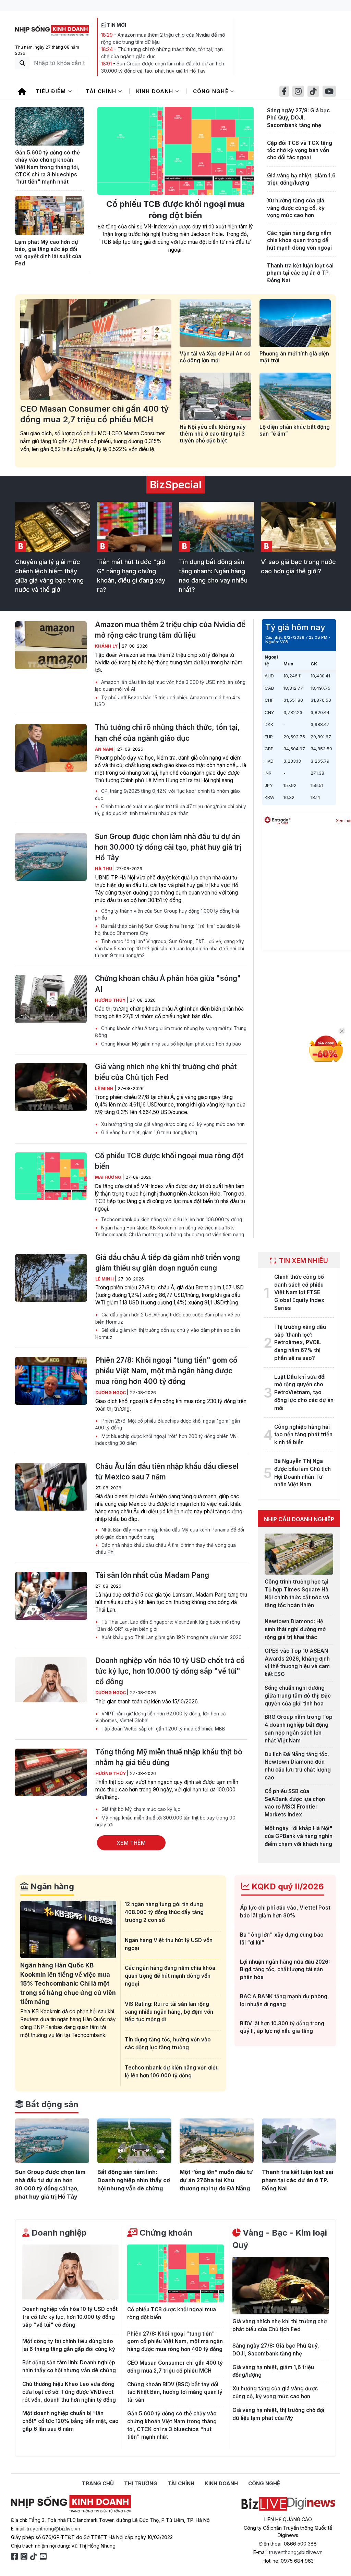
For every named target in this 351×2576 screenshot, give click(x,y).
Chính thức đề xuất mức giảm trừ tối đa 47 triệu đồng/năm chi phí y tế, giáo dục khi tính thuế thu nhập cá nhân (171, 810)
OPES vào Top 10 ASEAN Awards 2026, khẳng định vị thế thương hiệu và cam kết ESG (297, 1662)
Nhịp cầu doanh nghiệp (299, 1519)
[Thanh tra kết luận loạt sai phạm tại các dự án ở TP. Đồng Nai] (299, 2141)
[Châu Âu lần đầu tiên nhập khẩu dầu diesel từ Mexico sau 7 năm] (51, 1487)
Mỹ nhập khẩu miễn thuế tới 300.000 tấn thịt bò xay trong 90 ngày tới (165, 1821)
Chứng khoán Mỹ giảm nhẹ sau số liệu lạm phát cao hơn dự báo (170, 1044)
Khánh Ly (107, 646)
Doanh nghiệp (58, 2233)
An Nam (105, 749)
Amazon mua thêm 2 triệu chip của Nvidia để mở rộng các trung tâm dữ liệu (170, 630)
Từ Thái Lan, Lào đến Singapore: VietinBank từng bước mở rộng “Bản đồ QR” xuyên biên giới (168, 1625)
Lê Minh (105, 1089)
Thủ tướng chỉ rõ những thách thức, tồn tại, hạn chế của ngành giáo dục (167, 733)
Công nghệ (212, 91)
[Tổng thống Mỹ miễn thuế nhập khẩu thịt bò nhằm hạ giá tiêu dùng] (51, 1773)
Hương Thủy (111, 1000)
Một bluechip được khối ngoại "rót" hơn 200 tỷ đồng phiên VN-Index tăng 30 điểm (167, 1440)
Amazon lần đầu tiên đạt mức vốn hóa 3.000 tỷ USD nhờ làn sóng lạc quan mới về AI (170, 686)
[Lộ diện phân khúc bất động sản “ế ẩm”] (295, 396)
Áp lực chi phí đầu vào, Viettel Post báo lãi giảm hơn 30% (285, 1912)
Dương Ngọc (111, 1393)
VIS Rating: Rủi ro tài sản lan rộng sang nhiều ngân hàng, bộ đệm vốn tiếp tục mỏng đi (169, 2012)
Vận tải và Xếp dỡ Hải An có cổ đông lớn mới (215, 357)
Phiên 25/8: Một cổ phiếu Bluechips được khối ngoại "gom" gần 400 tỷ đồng (168, 1424)
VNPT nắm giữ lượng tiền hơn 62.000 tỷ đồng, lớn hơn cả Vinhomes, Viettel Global (161, 1717)
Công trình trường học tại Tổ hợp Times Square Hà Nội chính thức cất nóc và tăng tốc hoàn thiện (297, 1593)
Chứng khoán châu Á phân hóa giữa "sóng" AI (168, 984)
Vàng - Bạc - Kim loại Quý (280, 2239)
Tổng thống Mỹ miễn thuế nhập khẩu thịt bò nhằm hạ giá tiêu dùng (169, 1757)
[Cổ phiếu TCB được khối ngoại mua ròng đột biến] (175, 151)
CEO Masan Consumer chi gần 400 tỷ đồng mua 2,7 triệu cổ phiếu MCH (94, 414)
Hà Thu (104, 869)
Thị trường (141, 2483)
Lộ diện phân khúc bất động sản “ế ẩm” (295, 430)
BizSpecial (176, 485)
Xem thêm (131, 1843)
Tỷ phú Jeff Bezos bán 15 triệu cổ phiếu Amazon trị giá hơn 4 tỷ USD (168, 701)
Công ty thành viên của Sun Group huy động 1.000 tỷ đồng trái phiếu (167, 914)
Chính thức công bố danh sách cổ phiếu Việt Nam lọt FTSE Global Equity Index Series (299, 1292)
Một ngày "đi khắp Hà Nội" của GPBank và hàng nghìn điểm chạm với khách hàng (299, 1836)
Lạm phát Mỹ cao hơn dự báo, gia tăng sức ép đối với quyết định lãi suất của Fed (48, 253)
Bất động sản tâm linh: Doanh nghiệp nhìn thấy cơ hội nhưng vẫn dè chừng (134, 2180)
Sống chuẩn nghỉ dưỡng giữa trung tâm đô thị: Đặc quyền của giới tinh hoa (298, 1696)
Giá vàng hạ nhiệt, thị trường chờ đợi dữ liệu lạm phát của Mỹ (278, 2414)
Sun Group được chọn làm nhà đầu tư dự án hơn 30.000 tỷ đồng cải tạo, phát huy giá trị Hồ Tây (168, 847)
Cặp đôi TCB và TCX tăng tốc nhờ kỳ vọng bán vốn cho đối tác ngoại (300, 150)
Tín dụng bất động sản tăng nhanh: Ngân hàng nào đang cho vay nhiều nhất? (213, 576)
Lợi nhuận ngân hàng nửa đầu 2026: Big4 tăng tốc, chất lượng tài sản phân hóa (285, 1970)
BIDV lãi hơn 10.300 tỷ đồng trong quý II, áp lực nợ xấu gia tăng (282, 2027)
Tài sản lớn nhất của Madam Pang (152, 1575)
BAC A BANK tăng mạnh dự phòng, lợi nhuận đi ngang (285, 2000)
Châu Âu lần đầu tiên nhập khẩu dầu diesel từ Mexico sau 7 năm (167, 1472)
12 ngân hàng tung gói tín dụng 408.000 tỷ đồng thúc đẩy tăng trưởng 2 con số (164, 1912)
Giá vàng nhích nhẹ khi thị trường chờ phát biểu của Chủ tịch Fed (166, 1072)
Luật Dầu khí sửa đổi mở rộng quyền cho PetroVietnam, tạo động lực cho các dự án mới (304, 1392)
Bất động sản (51, 2104)
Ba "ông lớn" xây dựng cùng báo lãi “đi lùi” (282, 1939)
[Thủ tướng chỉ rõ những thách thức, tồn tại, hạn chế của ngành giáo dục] (51, 748)
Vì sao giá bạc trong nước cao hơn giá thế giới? (298, 566)
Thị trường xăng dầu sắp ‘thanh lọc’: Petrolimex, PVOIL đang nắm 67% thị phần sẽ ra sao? (300, 1342)
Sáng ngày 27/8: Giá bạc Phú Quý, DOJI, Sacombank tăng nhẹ (298, 118)
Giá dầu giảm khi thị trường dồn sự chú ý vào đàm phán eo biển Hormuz (168, 1334)
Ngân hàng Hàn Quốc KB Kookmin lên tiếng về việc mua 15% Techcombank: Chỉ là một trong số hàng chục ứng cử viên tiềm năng (170, 1231)
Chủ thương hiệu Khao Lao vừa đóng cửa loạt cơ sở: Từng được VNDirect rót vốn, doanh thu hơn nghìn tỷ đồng (69, 2392)
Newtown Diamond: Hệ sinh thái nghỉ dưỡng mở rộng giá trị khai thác (295, 1629)
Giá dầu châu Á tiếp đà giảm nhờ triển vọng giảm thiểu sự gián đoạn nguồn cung (168, 1263)
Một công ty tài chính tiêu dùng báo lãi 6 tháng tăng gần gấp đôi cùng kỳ (69, 2345)
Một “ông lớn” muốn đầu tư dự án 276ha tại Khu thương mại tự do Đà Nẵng (216, 2180)
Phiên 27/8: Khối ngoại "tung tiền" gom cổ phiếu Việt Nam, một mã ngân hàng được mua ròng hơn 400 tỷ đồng (166, 1371)
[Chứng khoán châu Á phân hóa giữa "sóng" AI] (51, 999)
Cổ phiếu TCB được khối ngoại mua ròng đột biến (175, 210)
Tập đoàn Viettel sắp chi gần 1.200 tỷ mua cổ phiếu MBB (163, 1729)
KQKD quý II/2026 (287, 1886)
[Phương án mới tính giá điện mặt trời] (295, 323)
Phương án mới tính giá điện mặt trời (294, 357)
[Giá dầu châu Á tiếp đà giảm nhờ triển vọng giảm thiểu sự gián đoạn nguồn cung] (51, 1278)
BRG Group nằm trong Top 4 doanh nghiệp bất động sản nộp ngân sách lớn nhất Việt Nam (299, 1729)
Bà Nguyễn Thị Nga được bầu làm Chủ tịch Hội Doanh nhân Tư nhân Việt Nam (302, 1473)
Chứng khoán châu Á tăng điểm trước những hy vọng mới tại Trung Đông (171, 1032)
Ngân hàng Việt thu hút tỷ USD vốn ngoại (169, 1944)
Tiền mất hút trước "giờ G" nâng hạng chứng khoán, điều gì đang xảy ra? (131, 576)
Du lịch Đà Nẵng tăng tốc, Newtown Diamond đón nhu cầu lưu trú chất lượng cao (298, 1766)
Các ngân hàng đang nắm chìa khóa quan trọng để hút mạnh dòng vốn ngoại (299, 240)
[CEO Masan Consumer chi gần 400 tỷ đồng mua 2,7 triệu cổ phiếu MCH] (96, 350)
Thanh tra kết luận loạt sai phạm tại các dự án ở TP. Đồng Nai (300, 273)
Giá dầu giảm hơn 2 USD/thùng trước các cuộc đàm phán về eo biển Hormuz (168, 1318)
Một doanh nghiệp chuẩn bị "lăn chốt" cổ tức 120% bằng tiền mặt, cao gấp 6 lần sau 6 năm (70, 2421)
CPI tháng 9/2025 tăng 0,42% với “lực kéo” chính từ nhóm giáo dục (167, 795)
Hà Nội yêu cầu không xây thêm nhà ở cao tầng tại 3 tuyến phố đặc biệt (213, 434)
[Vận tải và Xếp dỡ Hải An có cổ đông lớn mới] (215, 323)
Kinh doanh (156, 91)
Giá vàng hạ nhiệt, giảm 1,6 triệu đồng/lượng (301, 179)
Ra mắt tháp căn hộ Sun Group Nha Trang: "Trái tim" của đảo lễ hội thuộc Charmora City (167, 929)
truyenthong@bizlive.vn (53, 2529)
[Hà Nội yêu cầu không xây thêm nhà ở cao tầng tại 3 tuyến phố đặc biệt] (215, 396)
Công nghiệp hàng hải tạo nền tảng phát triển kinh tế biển (303, 1435)
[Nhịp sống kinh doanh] (71, 2504)
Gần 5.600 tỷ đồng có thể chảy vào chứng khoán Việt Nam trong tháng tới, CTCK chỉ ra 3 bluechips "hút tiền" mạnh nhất (47, 167)
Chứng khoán (165, 2233)
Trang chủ (98, 2483)
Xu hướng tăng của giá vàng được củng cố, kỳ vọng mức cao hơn (296, 208)
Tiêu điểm (52, 91)
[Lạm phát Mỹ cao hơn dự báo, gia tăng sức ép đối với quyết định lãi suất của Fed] (50, 215)
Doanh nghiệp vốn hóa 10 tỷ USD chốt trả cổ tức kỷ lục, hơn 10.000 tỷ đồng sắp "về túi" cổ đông (170, 1671)
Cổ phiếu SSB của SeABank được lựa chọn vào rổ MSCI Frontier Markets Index (295, 1803)
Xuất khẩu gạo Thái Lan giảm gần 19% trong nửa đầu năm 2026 (171, 1637)
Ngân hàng (51, 1886)
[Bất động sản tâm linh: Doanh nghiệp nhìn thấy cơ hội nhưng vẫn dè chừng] (134, 2141)
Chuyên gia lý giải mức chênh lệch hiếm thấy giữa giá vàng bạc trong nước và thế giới (49, 576)
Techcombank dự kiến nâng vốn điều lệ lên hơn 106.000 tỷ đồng (171, 1220)
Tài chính (102, 91)
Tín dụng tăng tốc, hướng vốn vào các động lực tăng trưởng (168, 2043)
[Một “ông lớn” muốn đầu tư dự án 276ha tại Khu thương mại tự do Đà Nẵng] (217, 2141)
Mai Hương (109, 1177)
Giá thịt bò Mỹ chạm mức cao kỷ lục (140, 1809)
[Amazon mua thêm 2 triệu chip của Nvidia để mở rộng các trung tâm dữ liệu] (51, 645)
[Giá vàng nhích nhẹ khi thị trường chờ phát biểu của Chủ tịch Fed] (51, 1087)
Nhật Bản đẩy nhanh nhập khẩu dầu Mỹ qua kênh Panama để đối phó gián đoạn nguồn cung (170, 1533)
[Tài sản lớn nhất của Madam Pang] (51, 1596)
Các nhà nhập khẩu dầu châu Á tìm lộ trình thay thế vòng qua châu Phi (166, 1549)
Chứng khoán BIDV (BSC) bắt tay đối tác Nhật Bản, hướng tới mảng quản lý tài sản (175, 2392)
